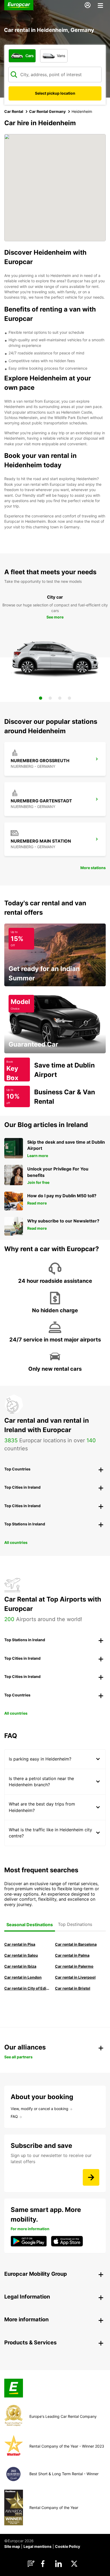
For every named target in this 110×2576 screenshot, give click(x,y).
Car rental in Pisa (20, 1944)
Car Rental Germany (47, 111)
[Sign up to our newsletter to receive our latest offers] (91, 2177)
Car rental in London (23, 1977)
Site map (12, 2546)
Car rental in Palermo (74, 1966)
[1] (41, 698)
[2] (50, 698)
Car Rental (14, 111)
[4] (69, 698)
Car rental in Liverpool (75, 1977)
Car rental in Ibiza (20, 1966)
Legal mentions (38, 2546)
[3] (60, 698)
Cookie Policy (68, 2546)
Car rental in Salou (21, 1955)
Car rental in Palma (72, 1955)
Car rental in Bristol (73, 1988)
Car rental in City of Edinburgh (27, 1988)
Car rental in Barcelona (76, 1944)
